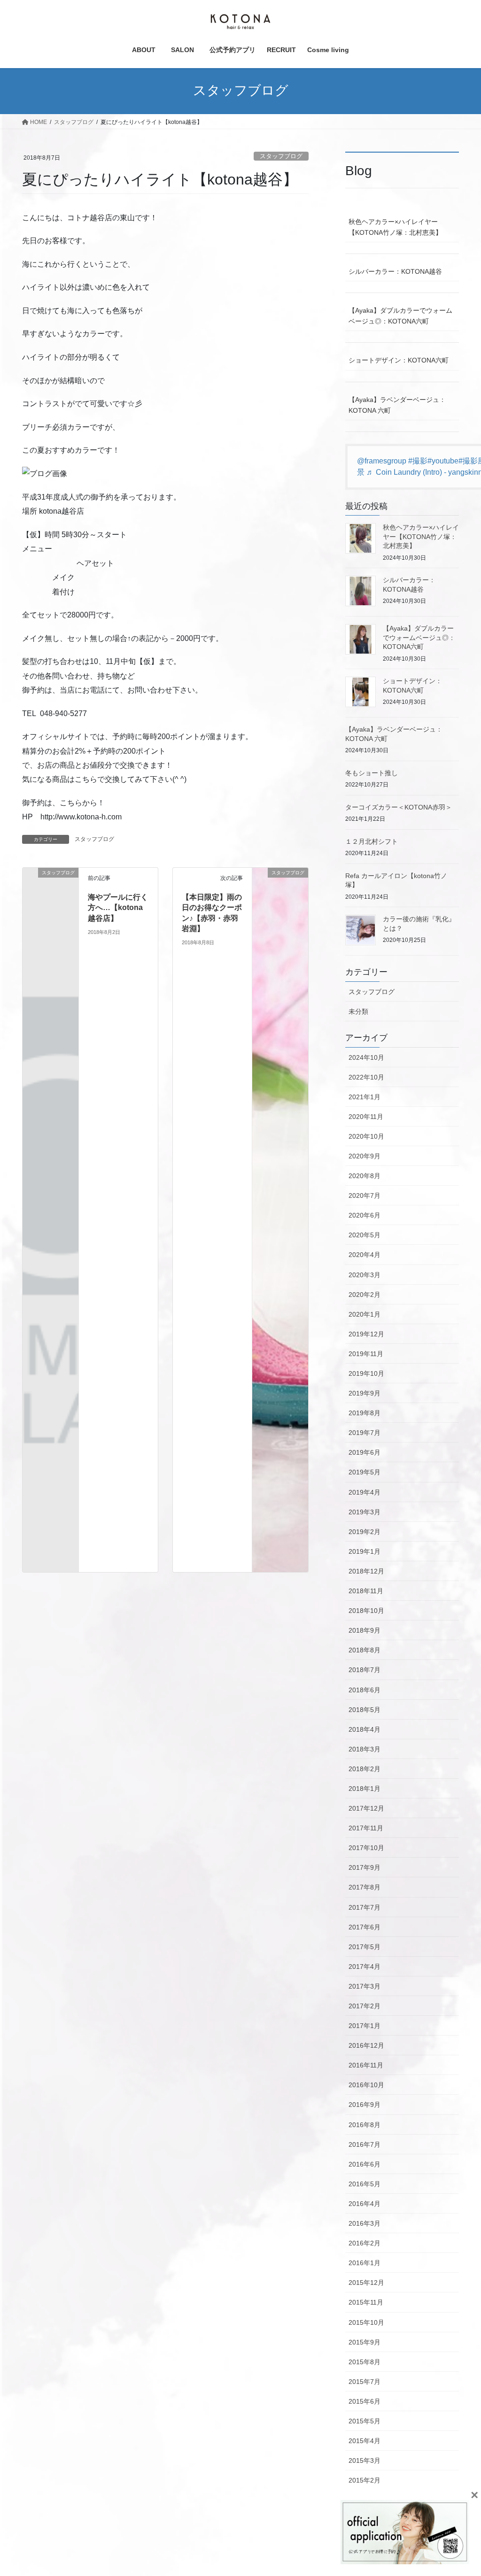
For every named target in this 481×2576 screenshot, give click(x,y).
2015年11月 (366, 2302)
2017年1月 (365, 2026)
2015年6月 (365, 2401)
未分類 (358, 1011)
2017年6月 (365, 1927)
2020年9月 (365, 1156)
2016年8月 (365, 2125)
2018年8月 (365, 1650)
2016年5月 (365, 2184)
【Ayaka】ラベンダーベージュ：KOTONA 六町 (397, 405)
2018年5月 (365, 1710)
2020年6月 (365, 1215)
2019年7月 (365, 1433)
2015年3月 (365, 2460)
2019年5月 (365, 1472)
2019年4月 (365, 1492)
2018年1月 (365, 1789)
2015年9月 (365, 2342)
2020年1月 (365, 1314)
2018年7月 (365, 1670)
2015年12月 (366, 2283)
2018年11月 (366, 1591)
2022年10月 (366, 1077)
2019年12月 (366, 1334)
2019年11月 (366, 1354)
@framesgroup (382, 461)
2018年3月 (365, 1749)
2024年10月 (366, 1057)
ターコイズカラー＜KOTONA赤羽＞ (399, 807)
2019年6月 (365, 1452)
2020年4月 (365, 1255)
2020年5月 (365, 1235)
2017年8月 (365, 1887)
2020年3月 (365, 1275)
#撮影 (418, 461)
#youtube (443, 461)
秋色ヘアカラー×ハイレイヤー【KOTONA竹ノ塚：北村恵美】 (395, 227)
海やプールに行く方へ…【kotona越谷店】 (118, 908)
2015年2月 (365, 2480)
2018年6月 (365, 1690)
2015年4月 (365, 2441)
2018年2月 (365, 1769)
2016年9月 (365, 2105)
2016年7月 (365, 2144)
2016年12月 (366, 2045)
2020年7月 (365, 1195)
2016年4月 (365, 2204)
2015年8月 (365, 2362)
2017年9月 (365, 1867)
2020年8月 (365, 1176)
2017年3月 (365, 1986)
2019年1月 (365, 1551)
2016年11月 (366, 2065)
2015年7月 (365, 2382)
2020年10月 (366, 1136)
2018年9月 (365, 1630)
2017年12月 (366, 1808)
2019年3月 (365, 1512)
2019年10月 (366, 1373)
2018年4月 (365, 1729)
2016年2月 (365, 2243)
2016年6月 (365, 2164)
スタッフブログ (281, 156)
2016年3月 (365, 2223)
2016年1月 (365, 2263)
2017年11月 (366, 1828)
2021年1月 (365, 1097)
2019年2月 (365, 1532)
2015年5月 (365, 2421)
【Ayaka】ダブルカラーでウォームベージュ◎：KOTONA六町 (400, 316)
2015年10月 (366, 2322)
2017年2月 (365, 2006)
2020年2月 (365, 1295)
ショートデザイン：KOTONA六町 (399, 360)
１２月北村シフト (372, 841)
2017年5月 (365, 1947)
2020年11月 (366, 1117)
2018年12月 (366, 1571)
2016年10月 (366, 2085)
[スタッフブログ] (50, 884)
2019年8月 (365, 1413)
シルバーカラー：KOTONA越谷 (395, 271)
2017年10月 (366, 1848)
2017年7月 (365, 1907)
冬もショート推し (372, 773)
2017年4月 (365, 1967)
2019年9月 (365, 1393)
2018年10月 (366, 1611)
